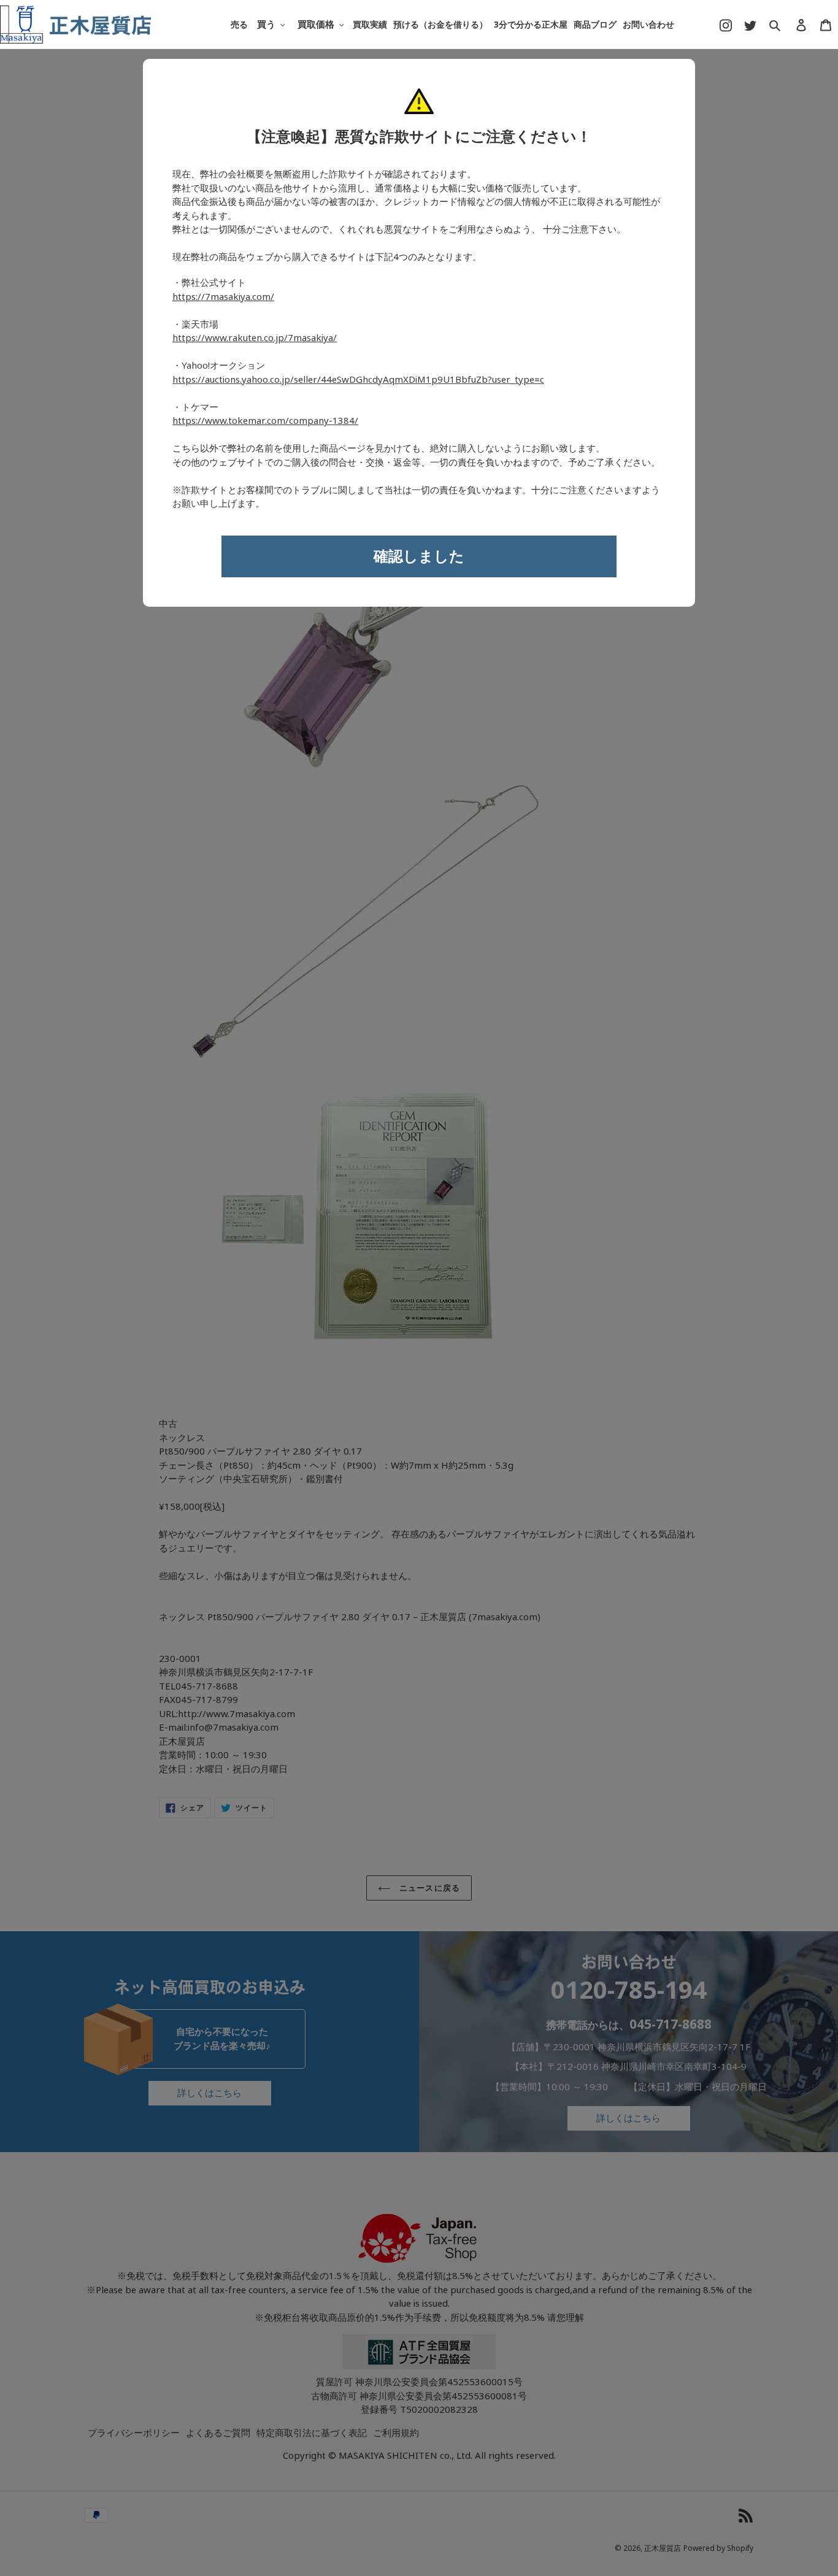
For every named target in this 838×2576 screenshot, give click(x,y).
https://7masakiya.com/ (223, 297)
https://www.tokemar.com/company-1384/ (265, 421)
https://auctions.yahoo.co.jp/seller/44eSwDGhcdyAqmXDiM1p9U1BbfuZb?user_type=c (358, 380)
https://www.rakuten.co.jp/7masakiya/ (255, 338)
